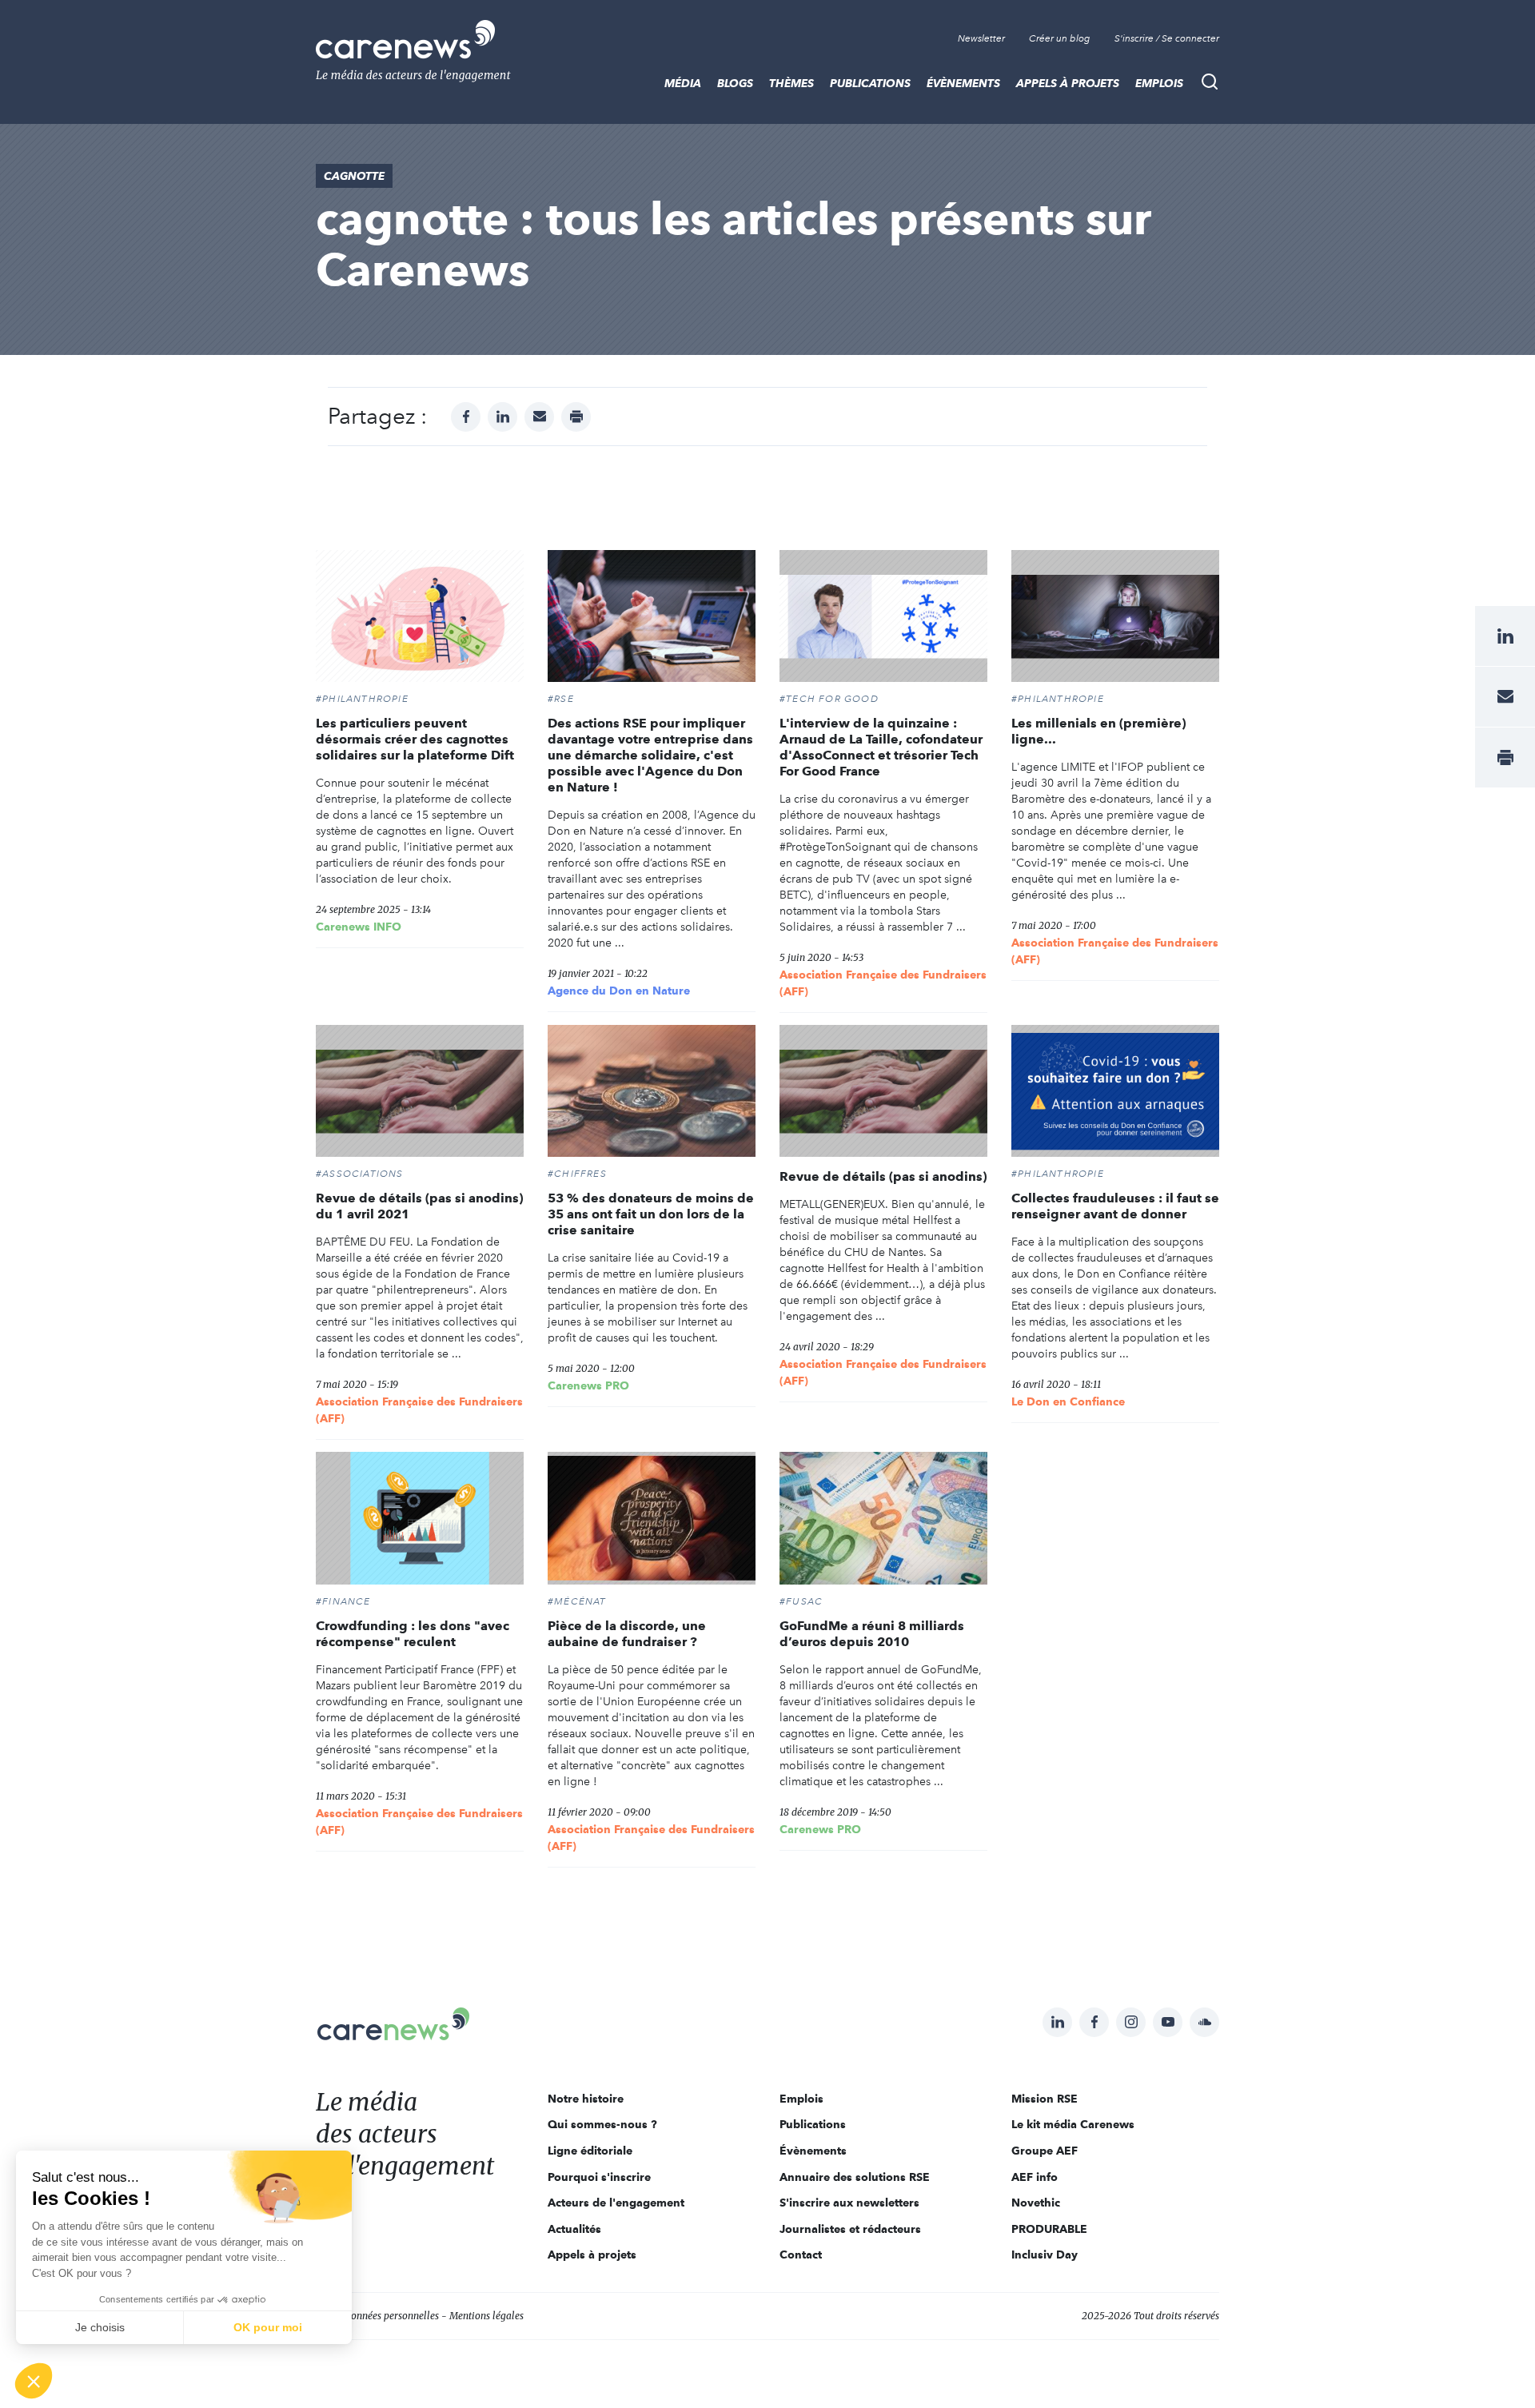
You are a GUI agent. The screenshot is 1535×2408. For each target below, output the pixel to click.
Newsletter (981, 38)
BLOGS (735, 83)
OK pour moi (268, 2327)
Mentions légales (486, 2316)
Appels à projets (1068, 83)
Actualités (574, 2229)
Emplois (1159, 83)
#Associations (360, 1174)
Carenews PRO (588, 1385)
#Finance (343, 1601)
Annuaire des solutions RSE (855, 2177)
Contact (801, 2255)
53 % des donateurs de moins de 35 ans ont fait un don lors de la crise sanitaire (651, 1214)
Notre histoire (586, 2099)
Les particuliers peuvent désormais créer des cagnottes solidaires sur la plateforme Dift (415, 739)
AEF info (1035, 2177)
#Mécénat (577, 1601)
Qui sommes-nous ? (602, 2124)
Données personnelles (392, 2316)
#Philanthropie (362, 699)
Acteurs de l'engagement (616, 2203)
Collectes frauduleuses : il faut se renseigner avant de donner (1115, 1206)
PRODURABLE (1049, 2229)
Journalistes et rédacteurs (850, 2229)
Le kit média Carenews (1073, 2124)
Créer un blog (1060, 38)
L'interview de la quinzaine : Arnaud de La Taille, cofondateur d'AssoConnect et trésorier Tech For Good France (881, 747)
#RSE (561, 699)
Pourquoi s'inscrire (599, 2177)
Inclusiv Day (1045, 2255)
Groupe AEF (1045, 2151)
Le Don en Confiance (1068, 1401)
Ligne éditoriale (590, 2151)
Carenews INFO (359, 927)
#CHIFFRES (577, 1174)
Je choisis (100, 2327)
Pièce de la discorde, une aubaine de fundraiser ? (627, 1634)
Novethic (1036, 2203)
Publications (870, 83)
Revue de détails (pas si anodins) (883, 1176)
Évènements (963, 83)
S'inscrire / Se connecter (1167, 38)
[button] (34, 2381)
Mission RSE (1045, 2099)
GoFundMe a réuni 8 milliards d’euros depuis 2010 (872, 1634)
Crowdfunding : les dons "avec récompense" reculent (413, 1634)
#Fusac (801, 1601)
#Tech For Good (829, 699)
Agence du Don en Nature (619, 991)
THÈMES (791, 83)
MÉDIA (683, 83)
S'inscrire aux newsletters (849, 2203)
